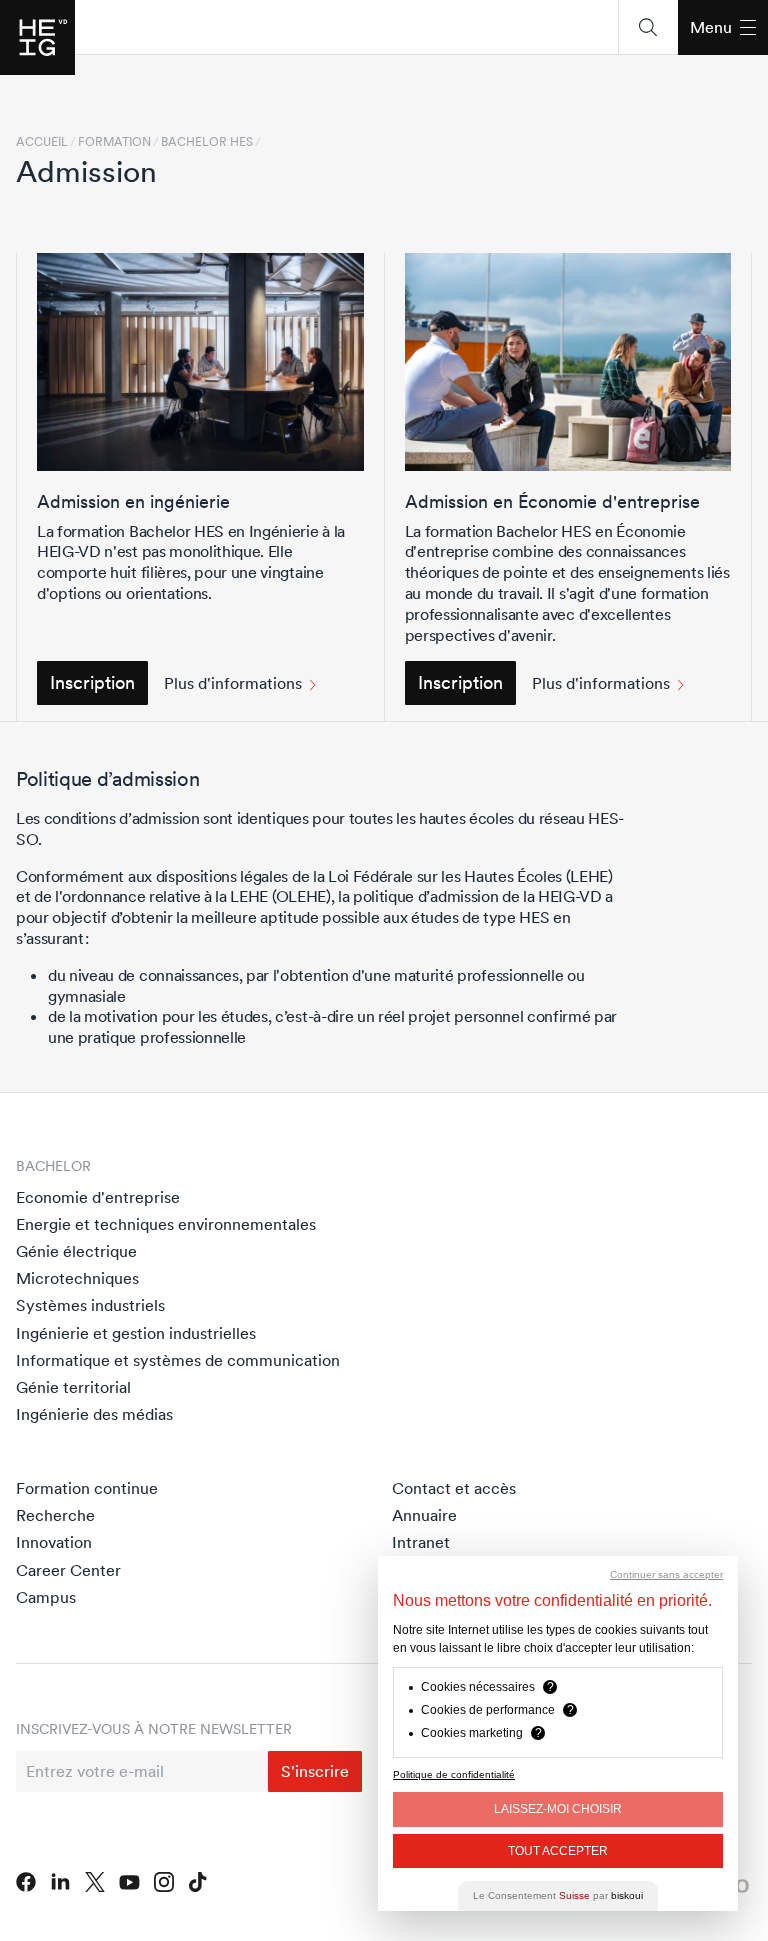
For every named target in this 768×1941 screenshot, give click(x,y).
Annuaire (424, 1515)
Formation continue (87, 1488)
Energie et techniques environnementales (166, 1224)
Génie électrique (76, 1251)
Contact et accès (454, 1488)
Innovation (54, 1542)
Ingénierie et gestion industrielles (136, 1333)
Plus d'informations (233, 683)
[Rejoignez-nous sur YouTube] (129, 1882)
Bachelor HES (207, 142)
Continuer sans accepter (666, 1574)
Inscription (92, 682)
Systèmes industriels (90, 1305)
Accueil (42, 142)
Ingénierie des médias (94, 1414)
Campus (46, 1597)
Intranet (421, 1542)
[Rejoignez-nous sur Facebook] (26, 1882)
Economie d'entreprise (98, 1197)
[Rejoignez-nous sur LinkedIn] (60, 1882)
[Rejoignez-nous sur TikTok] (198, 1882)
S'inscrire (315, 1771)
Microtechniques (77, 1278)
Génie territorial (73, 1387)
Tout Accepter (558, 1851)
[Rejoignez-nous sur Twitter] (95, 1882)
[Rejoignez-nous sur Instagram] (164, 1882)
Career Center (68, 1570)
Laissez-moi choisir (558, 1809)
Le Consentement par (558, 1895)
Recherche (55, 1515)
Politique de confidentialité (454, 1774)
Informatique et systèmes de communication (178, 1360)
